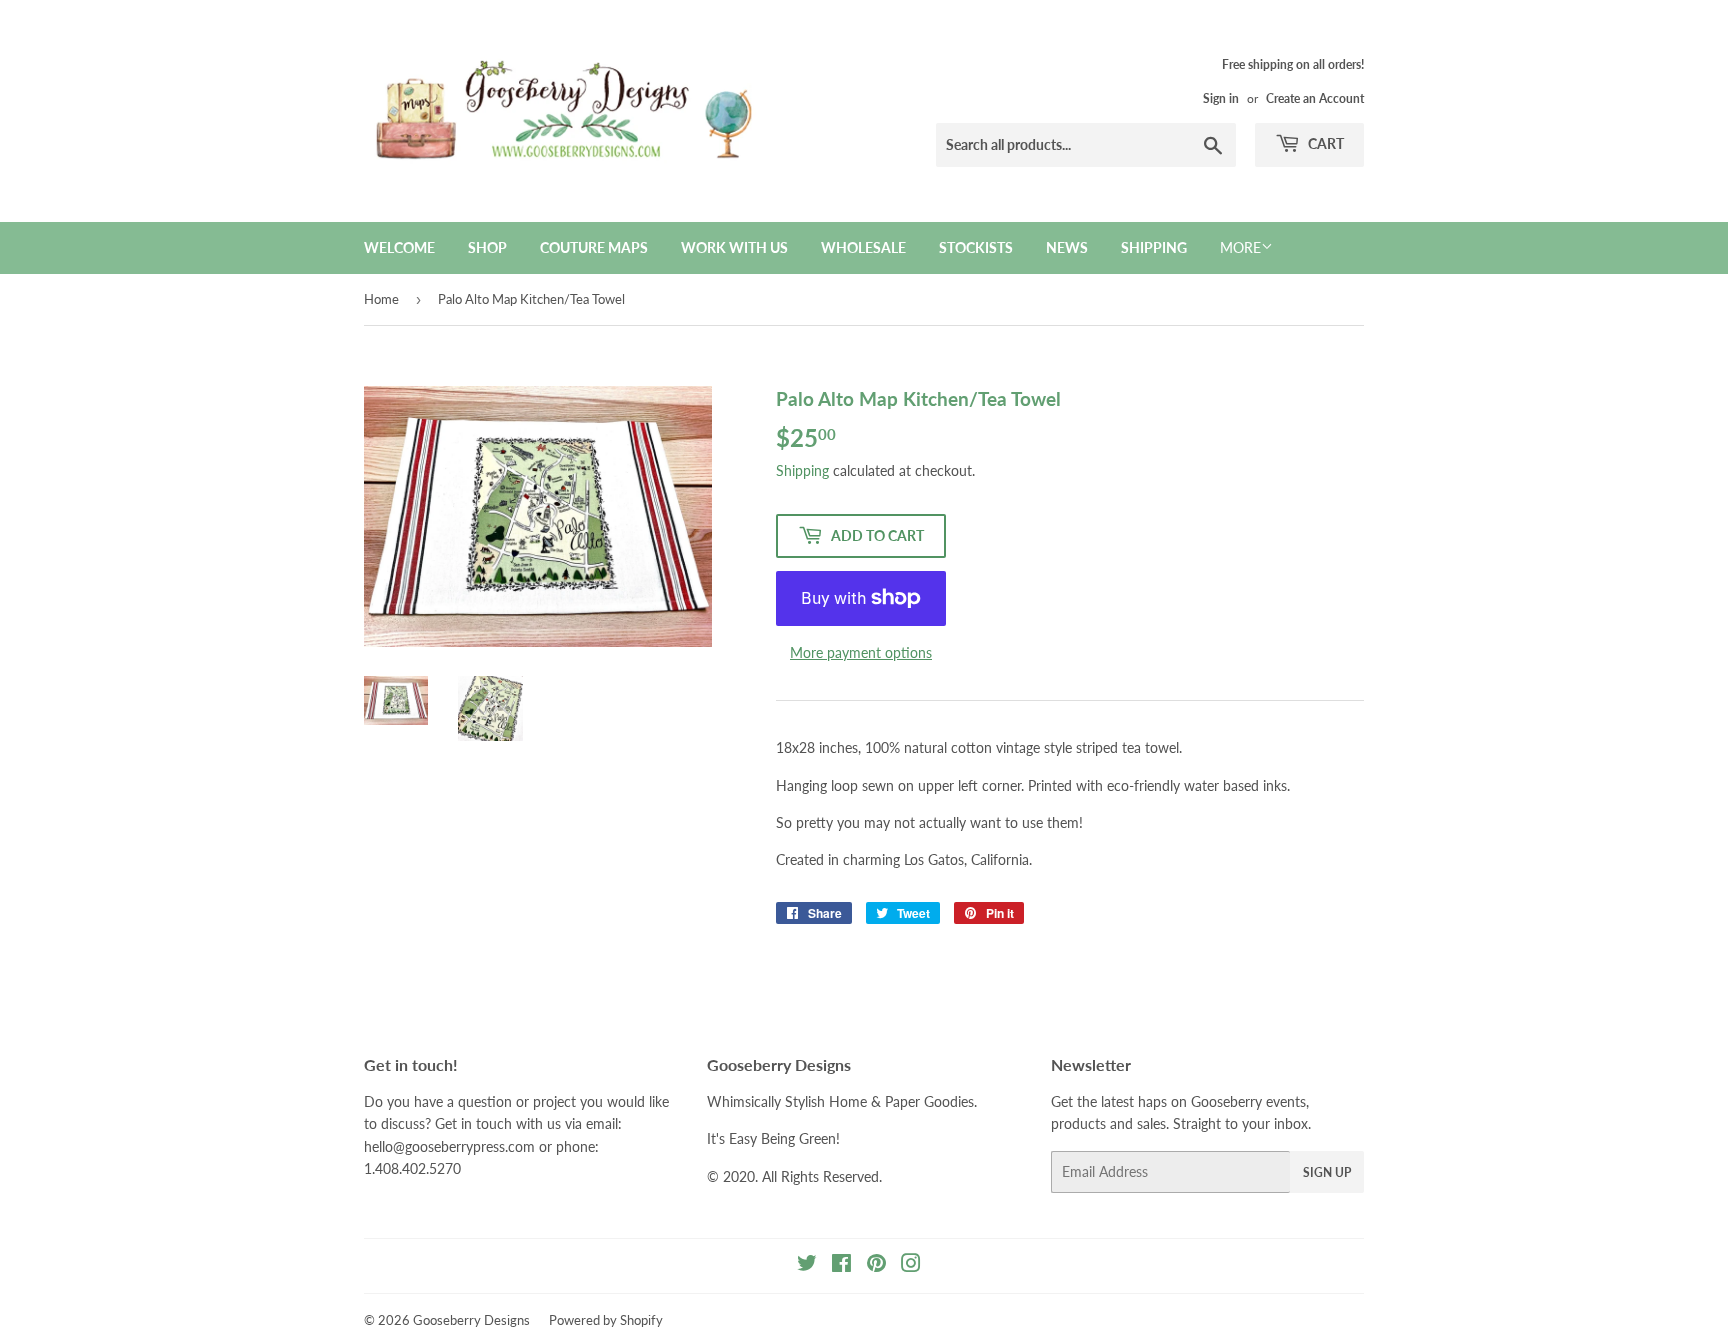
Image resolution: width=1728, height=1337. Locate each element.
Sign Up (1327, 1172)
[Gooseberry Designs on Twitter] (807, 1265)
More (1240, 247)
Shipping (1154, 247)
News (1067, 247)
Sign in (1221, 98)
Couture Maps (594, 247)
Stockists (976, 247)
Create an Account (1315, 98)
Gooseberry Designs (471, 1320)
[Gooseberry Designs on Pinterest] (876, 1265)
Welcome (399, 247)
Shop (487, 247)
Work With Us (734, 247)
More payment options (861, 652)
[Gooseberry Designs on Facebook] (841, 1265)
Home (381, 299)
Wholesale (863, 247)
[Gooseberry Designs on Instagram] (911, 1265)
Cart (1324, 143)
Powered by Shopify (606, 1320)
